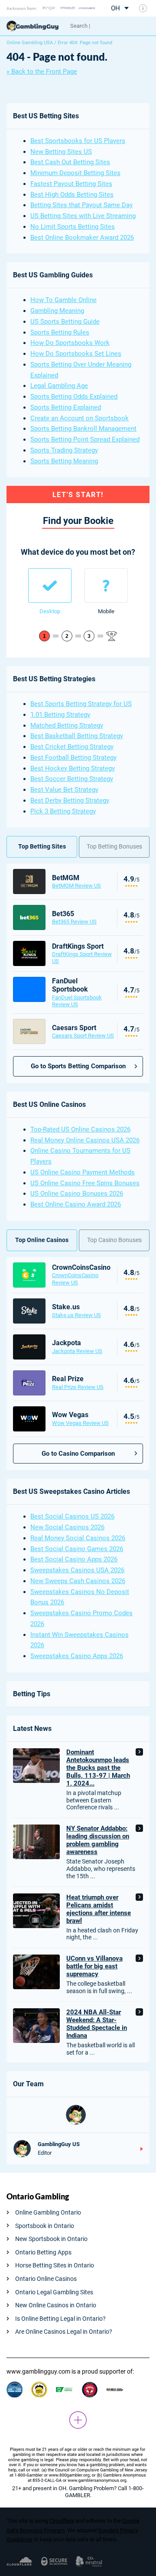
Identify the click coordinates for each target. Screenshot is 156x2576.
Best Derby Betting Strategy (70, 800)
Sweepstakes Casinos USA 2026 (77, 1570)
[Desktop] (50, 585)
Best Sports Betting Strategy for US (81, 704)
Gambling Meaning (57, 311)
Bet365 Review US (74, 922)
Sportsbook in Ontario (45, 2226)
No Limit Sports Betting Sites (73, 227)
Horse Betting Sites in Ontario (55, 2265)
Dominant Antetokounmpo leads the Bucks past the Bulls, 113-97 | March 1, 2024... (98, 1768)
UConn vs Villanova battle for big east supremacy (94, 1966)
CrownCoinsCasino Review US (75, 1279)
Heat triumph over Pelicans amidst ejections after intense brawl (99, 1909)
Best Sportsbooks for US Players (78, 141)
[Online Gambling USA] (35, 26)
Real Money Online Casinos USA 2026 (85, 1140)
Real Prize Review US (78, 1387)
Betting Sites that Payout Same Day (81, 205)
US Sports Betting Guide (65, 322)
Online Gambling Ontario (48, 2212)
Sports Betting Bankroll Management (83, 429)
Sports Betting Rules (60, 332)
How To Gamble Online (63, 300)
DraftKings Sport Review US (82, 958)
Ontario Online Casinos (46, 2279)
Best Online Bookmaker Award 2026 (82, 237)
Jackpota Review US (77, 1351)
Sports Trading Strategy (64, 450)
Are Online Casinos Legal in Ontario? (64, 2332)
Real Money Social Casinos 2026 (78, 1538)
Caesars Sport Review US (83, 1036)
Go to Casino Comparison (78, 1454)
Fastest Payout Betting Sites (71, 184)
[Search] (106, 26)
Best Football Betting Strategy (73, 758)
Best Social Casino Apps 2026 (74, 1559)
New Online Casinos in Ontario (56, 2305)
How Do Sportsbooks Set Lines (76, 354)
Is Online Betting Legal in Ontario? (60, 2319)
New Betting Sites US (61, 152)
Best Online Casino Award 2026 (76, 1204)
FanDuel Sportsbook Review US (77, 1001)
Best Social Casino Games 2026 (77, 1549)
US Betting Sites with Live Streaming (83, 216)
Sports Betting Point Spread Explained (85, 439)
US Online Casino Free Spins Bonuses (85, 1183)
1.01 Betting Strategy (60, 715)
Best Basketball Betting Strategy (77, 736)
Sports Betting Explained (66, 407)
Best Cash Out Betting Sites (70, 162)
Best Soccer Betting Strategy (72, 779)
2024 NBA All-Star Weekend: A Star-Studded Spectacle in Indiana (97, 2024)
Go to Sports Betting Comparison (78, 1066)
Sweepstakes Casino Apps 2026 (77, 1656)
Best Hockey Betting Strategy (73, 768)
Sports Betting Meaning (64, 461)
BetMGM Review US (76, 886)
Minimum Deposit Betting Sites (75, 173)
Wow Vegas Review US (80, 1423)
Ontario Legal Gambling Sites (54, 2292)
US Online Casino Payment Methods (83, 1172)
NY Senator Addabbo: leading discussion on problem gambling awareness (98, 1840)
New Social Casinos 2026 (67, 1527)
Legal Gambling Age (59, 386)
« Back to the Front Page (42, 72)
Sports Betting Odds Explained (74, 397)
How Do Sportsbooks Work (70, 343)
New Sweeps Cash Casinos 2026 (78, 1581)
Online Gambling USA (30, 43)
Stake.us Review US (76, 1315)
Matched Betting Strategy (67, 725)
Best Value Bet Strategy (64, 790)
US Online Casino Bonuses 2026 (77, 1194)
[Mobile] (106, 585)
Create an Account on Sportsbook (80, 418)
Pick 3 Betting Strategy (63, 811)
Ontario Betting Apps (43, 2252)
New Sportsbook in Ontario (51, 2239)
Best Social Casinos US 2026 (72, 1516)
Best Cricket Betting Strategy (72, 747)
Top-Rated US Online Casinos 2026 (80, 1129)
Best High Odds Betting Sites (72, 195)
